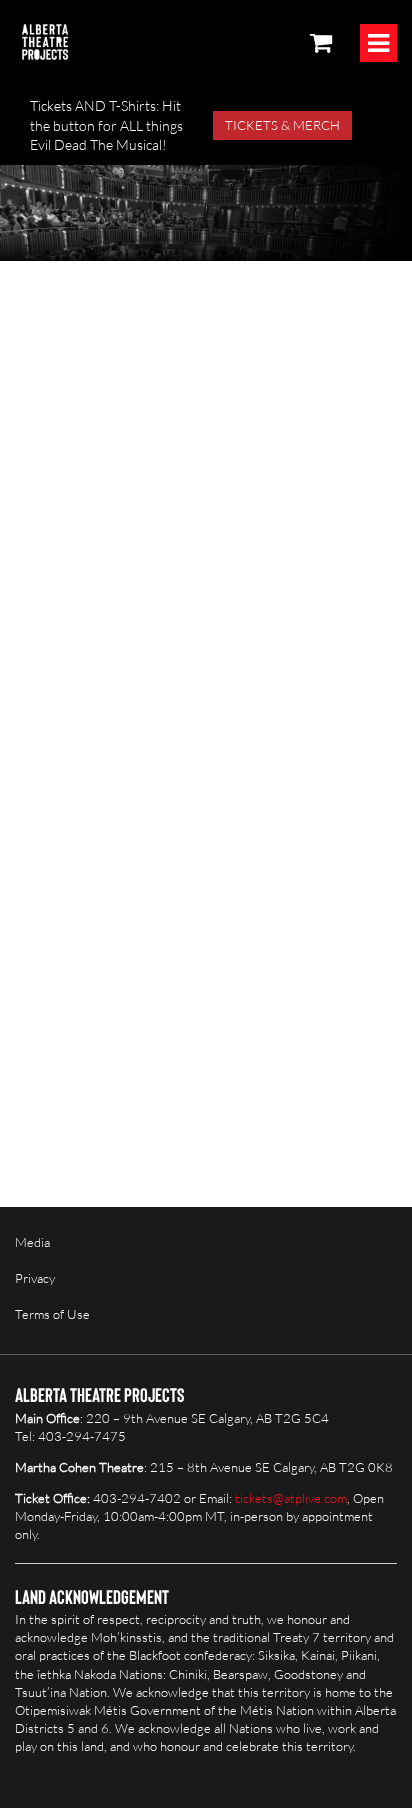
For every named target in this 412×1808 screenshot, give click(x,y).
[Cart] (321, 42)
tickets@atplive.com (291, 1498)
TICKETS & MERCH (282, 125)
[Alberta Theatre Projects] (45, 42)
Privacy (35, 1278)
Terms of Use (52, 1314)
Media (32, 1242)
